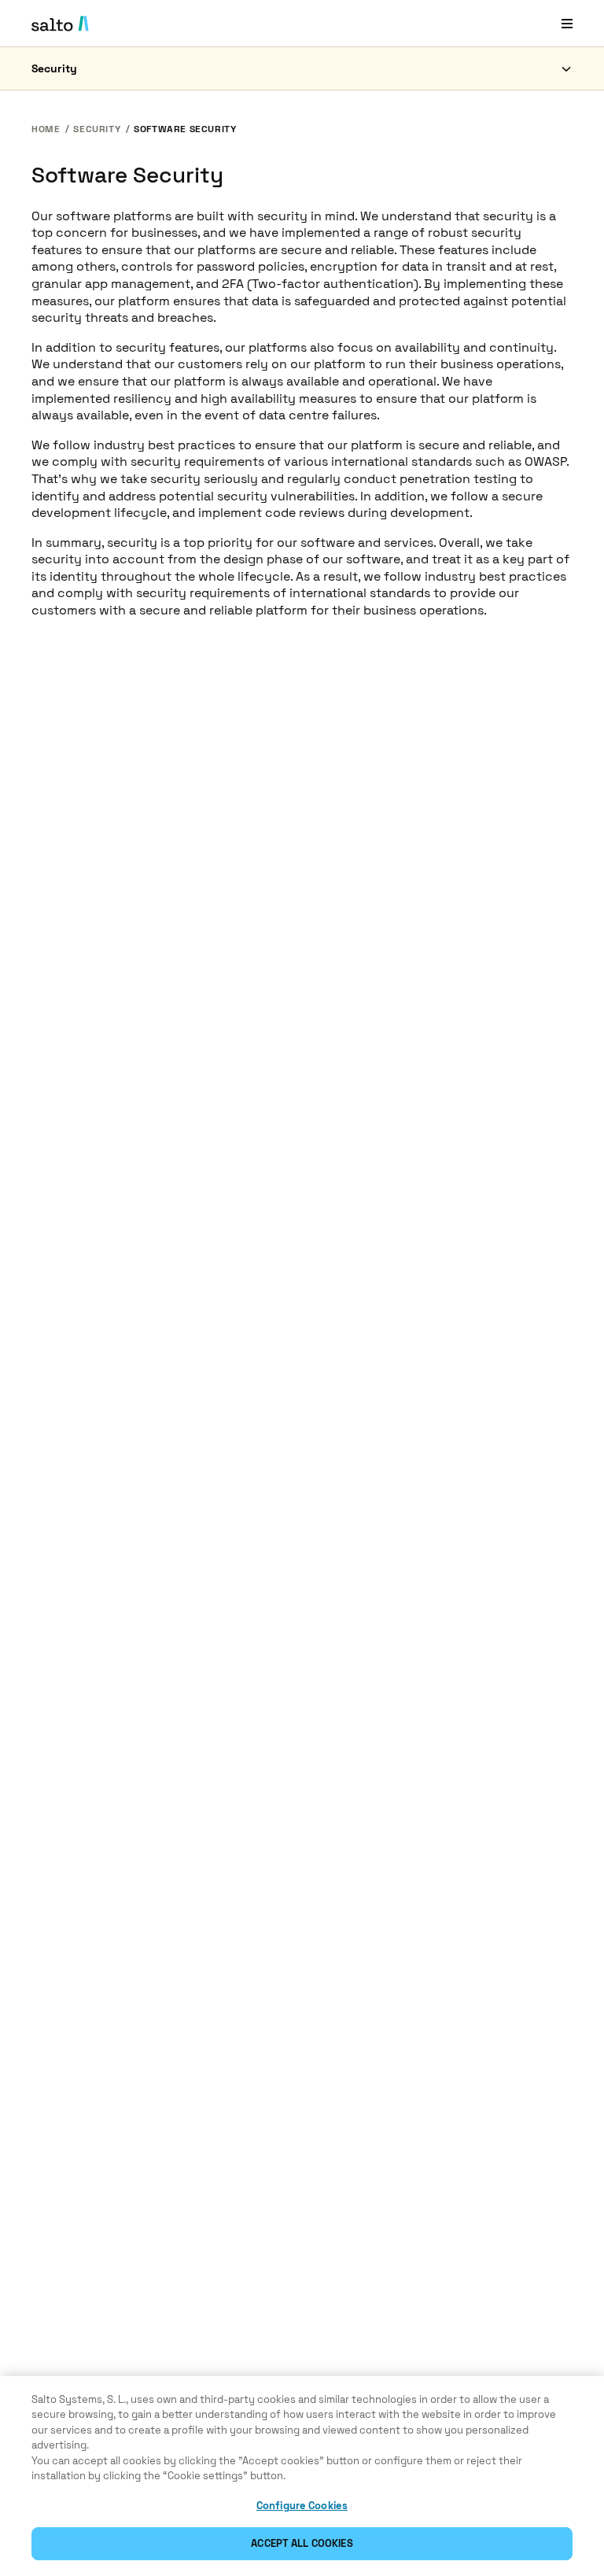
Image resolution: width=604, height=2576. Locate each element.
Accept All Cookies (302, 2543)
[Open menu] (567, 23)
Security (54, 68)
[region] (302, 2476)
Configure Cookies (302, 2506)
